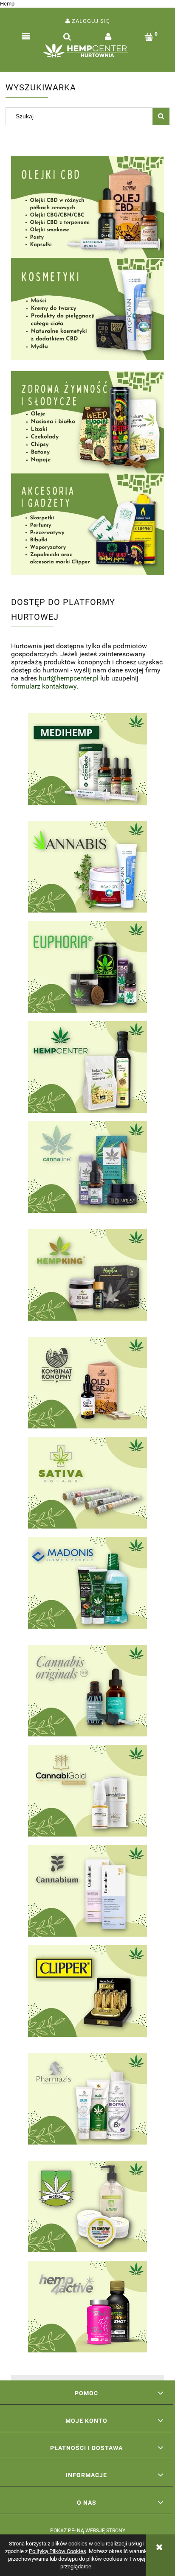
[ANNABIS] (87, 867)
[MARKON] (87, 2206)
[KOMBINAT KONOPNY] (87, 1383)
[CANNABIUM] (87, 1891)
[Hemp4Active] (87, 2307)
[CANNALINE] (87, 1171)
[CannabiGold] (87, 1791)
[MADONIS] (87, 1587)
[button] (26, 37)
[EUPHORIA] (87, 967)
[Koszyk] (149, 37)
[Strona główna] (87, 53)
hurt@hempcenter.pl (69, 678)
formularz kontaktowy (44, 686)
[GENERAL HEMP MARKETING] (87, 1691)
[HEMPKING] (87, 1279)
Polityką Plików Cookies (58, 2551)
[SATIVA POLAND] (87, 1483)
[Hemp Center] (87, 1067)
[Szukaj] (161, 116)
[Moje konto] (108, 37)
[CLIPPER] (87, 1995)
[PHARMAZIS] (87, 2103)
